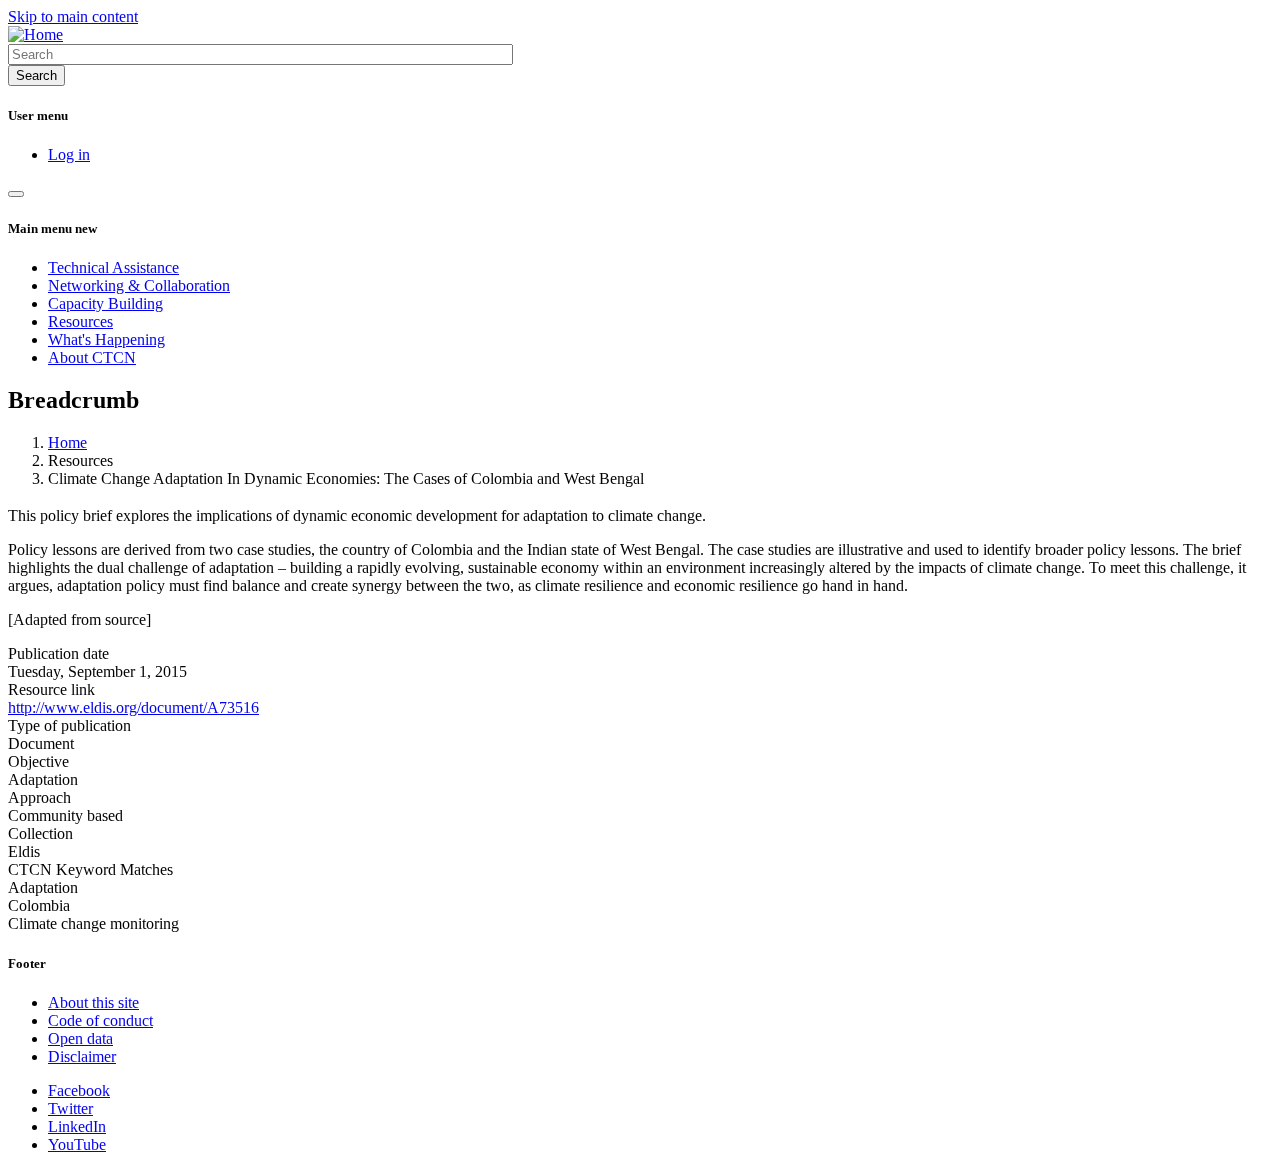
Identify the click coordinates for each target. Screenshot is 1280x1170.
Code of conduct (100, 1020)
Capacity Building (105, 303)
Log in (69, 154)
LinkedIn (77, 1126)
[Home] (35, 34)
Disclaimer (82, 1056)
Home (67, 442)
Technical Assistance (113, 267)
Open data (80, 1038)
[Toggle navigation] (16, 194)
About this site (93, 1002)
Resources (80, 321)
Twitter (70, 1108)
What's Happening (106, 339)
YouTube (77, 1144)
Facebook (79, 1090)
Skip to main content (73, 16)
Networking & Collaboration (139, 285)
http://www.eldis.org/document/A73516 (133, 707)
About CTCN (92, 357)
